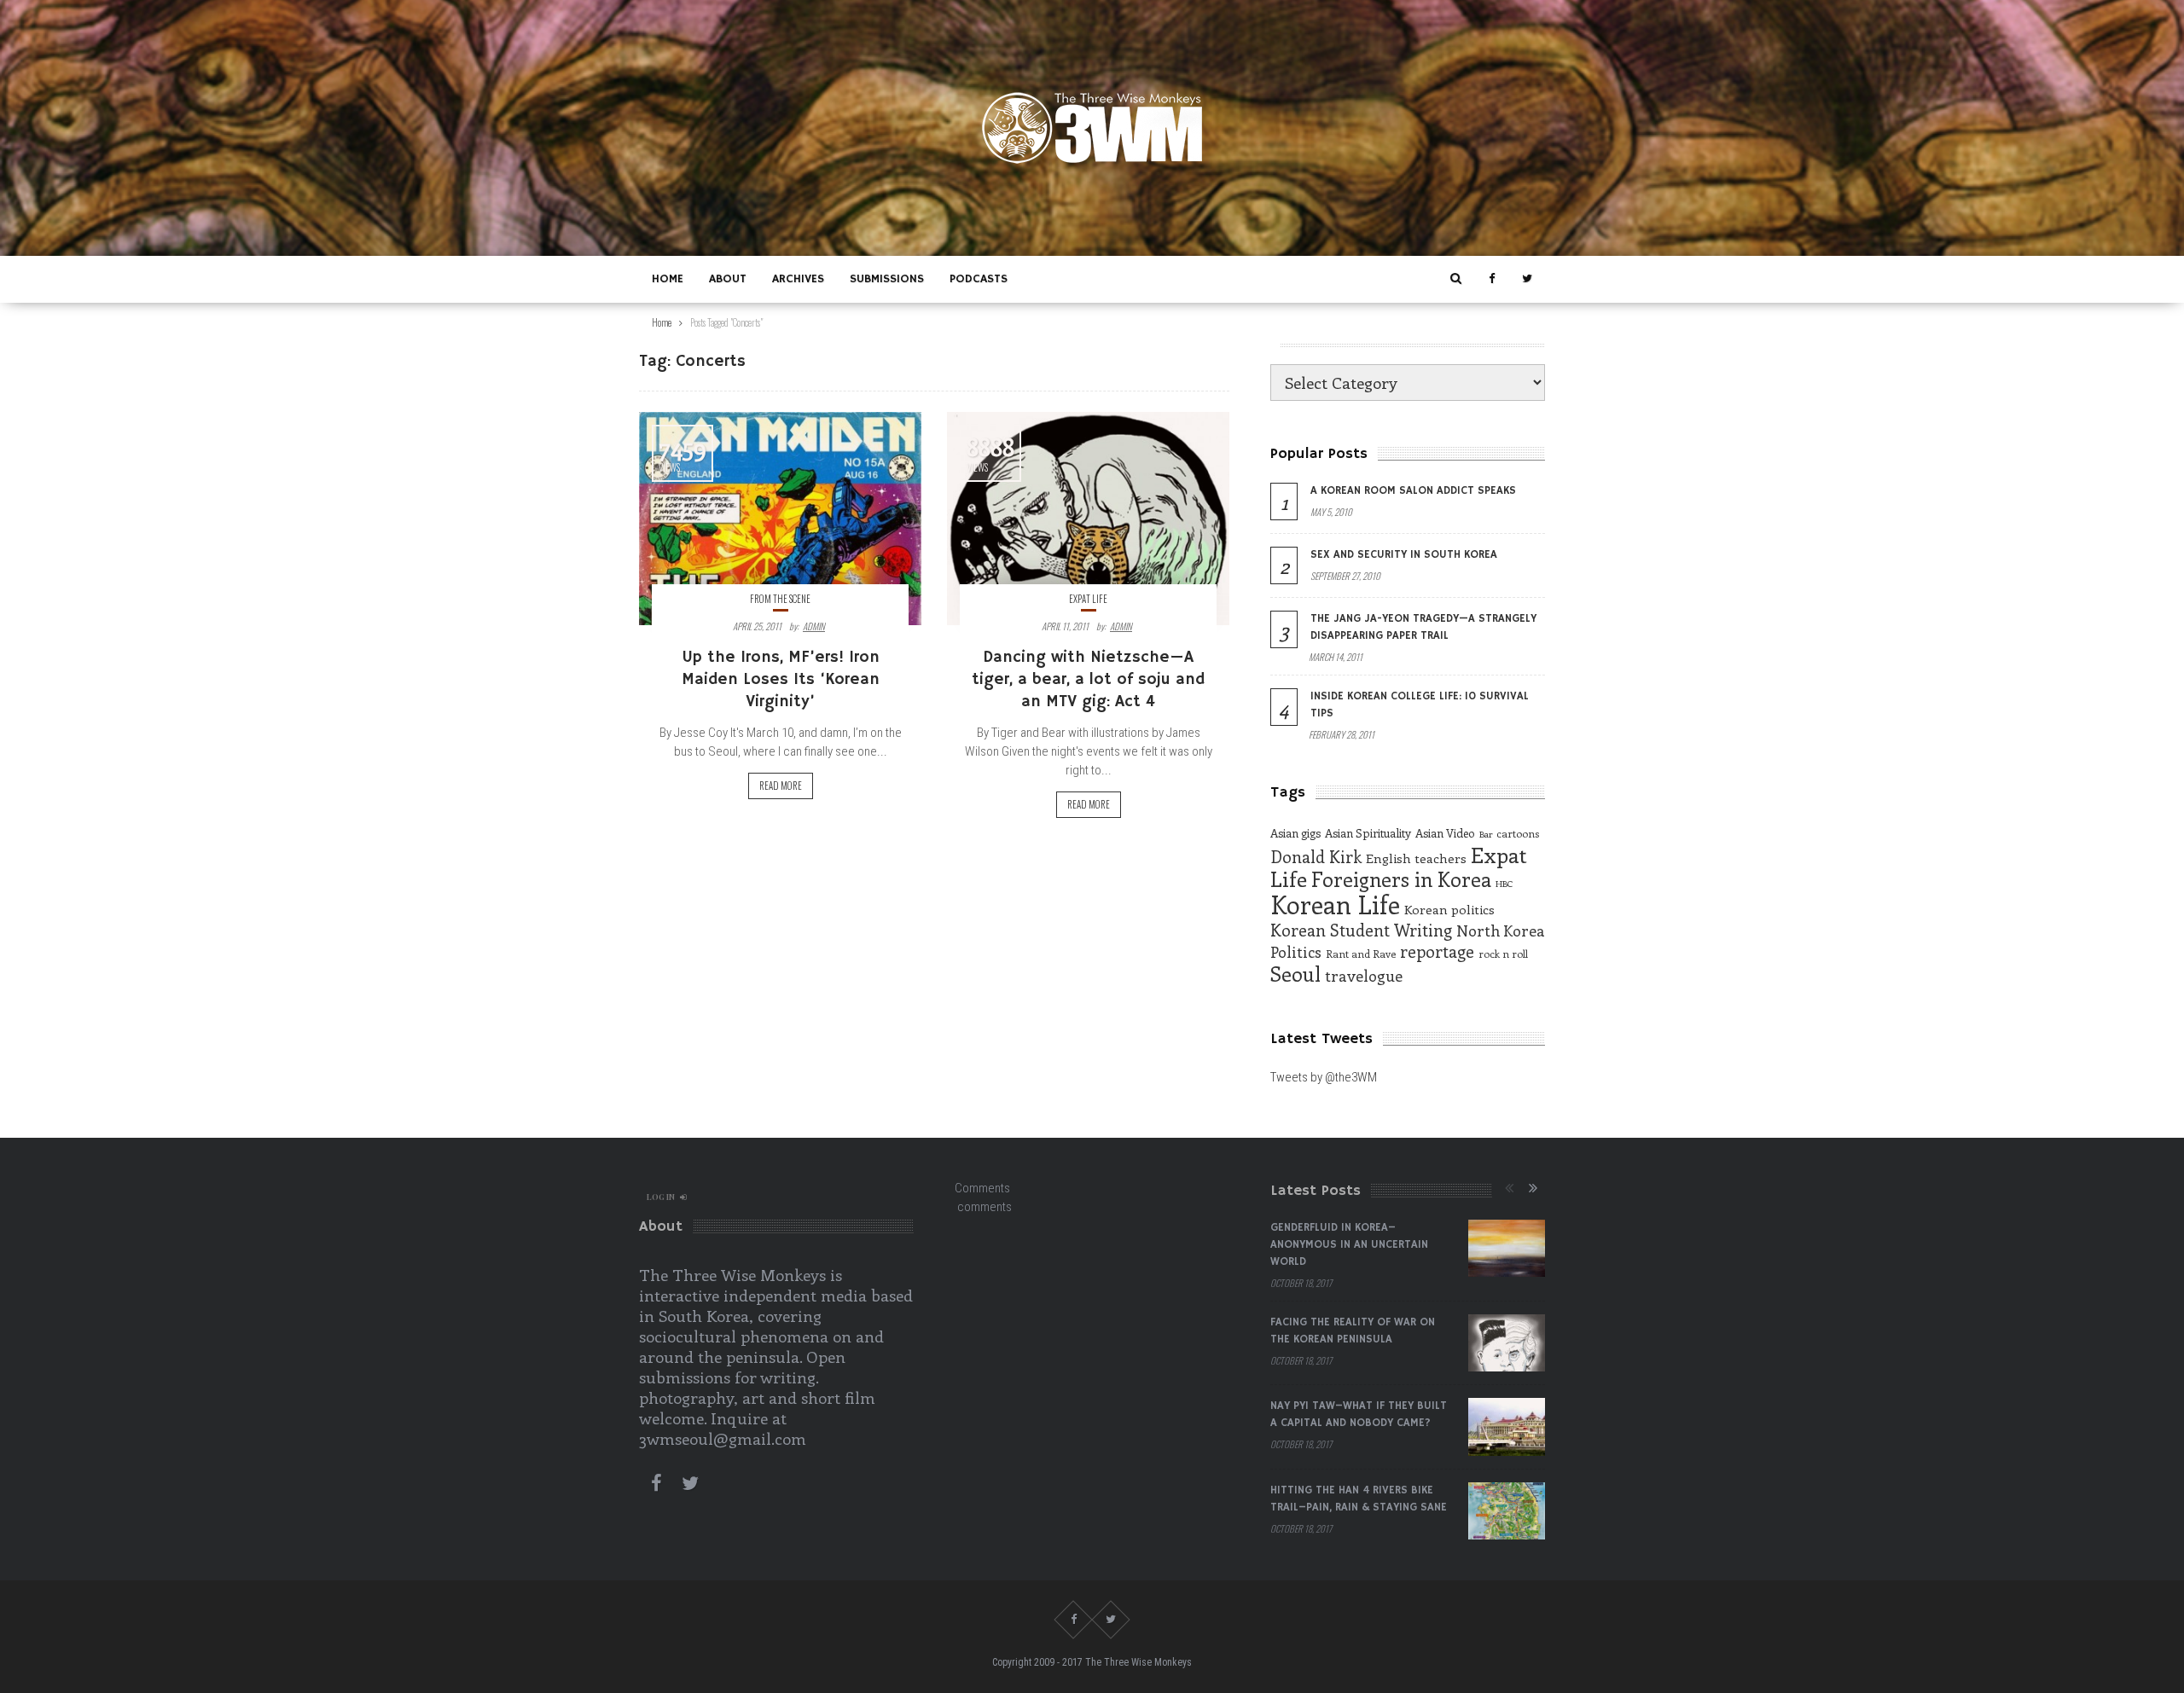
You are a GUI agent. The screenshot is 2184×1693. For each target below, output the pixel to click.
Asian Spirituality (1368, 833)
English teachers (1416, 858)
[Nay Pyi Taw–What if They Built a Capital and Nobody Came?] (1507, 1427)
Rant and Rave (1361, 954)
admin (814, 626)
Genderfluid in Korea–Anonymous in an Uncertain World (1349, 1245)
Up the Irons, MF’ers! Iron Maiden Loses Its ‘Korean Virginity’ (781, 680)
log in (661, 1197)
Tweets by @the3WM (1324, 1077)
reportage (1437, 951)
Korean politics (1449, 909)
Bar (1486, 834)
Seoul (1295, 974)
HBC (1504, 884)
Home (668, 279)
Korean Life (1335, 904)
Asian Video (1445, 833)
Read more (781, 786)
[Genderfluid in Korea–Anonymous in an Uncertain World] (1507, 1249)
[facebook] (1491, 279)
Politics (1296, 952)
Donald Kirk (1316, 856)
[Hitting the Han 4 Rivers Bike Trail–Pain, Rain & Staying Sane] (1507, 1511)
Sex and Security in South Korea (1404, 555)
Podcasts (979, 279)
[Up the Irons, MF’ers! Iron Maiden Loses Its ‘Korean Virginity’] (780, 519)
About (728, 279)
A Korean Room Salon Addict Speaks (1413, 491)
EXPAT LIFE (1088, 599)
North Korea (1501, 931)
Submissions (887, 279)
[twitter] (1527, 279)
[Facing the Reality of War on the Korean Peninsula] (1507, 1343)
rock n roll (1503, 954)
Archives (798, 279)
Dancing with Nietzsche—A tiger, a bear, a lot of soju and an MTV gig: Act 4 (1088, 680)
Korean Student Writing (1361, 930)
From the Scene (780, 599)
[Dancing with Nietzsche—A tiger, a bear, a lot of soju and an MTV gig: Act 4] (1088, 519)
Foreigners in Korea (1401, 879)
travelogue (1364, 976)
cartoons (1518, 833)
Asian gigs (1295, 833)
